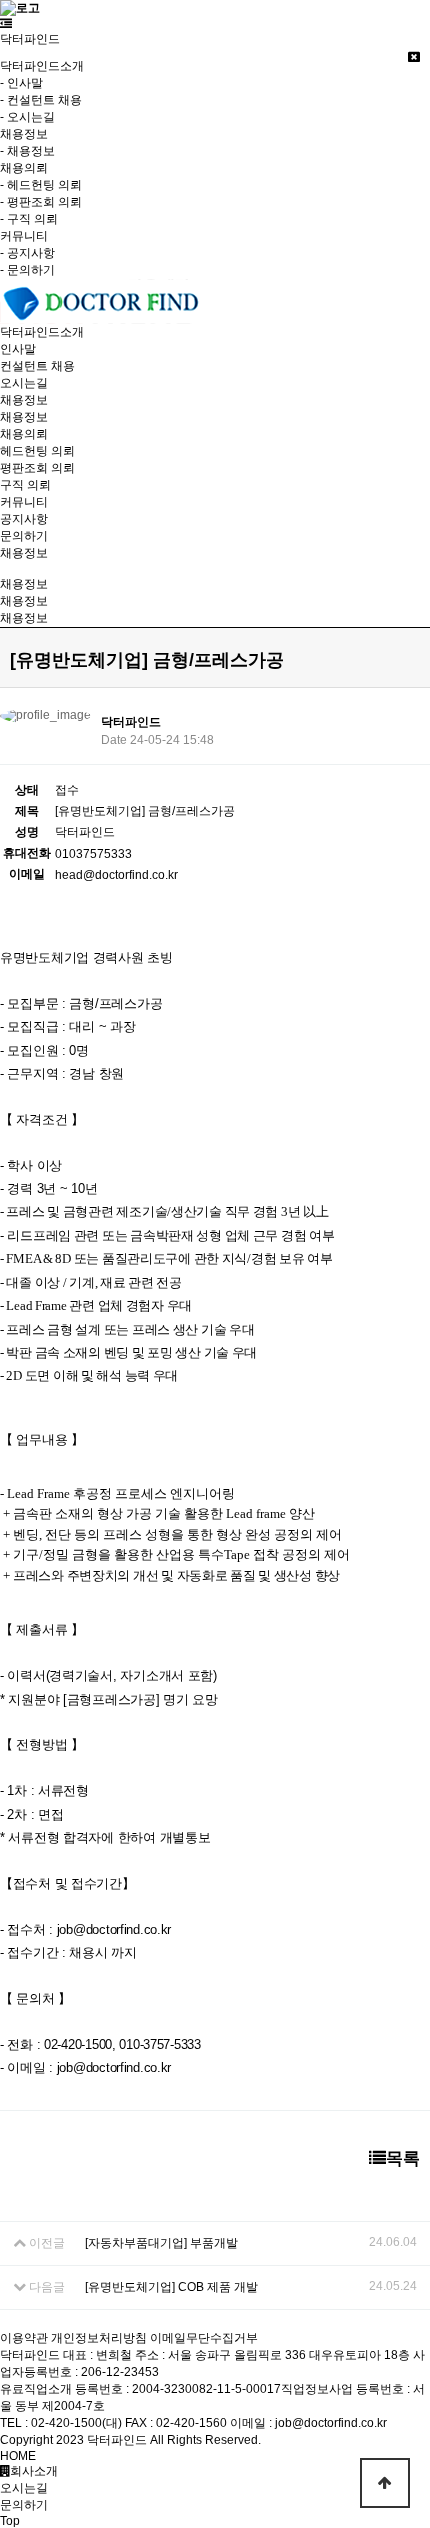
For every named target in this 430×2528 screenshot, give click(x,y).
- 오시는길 (27, 117)
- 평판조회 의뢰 (41, 202)
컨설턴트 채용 (37, 366)
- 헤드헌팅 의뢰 (41, 185)
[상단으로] (385, 2483)
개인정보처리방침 (99, 2338)
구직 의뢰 (25, 485)
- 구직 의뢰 (29, 219)
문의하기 (24, 536)
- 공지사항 (27, 253)
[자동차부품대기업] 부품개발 (161, 2243)
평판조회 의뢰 (37, 468)
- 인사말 (21, 83)
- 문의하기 (27, 270)
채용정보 (24, 417)
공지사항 (24, 519)
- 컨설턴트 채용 (41, 100)
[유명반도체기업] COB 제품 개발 (171, 2287)
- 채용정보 (27, 151)
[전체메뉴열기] (6, 24)
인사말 (18, 349)
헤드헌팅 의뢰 (37, 451)
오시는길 (24, 383)
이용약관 (24, 2338)
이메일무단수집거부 (204, 2338)
